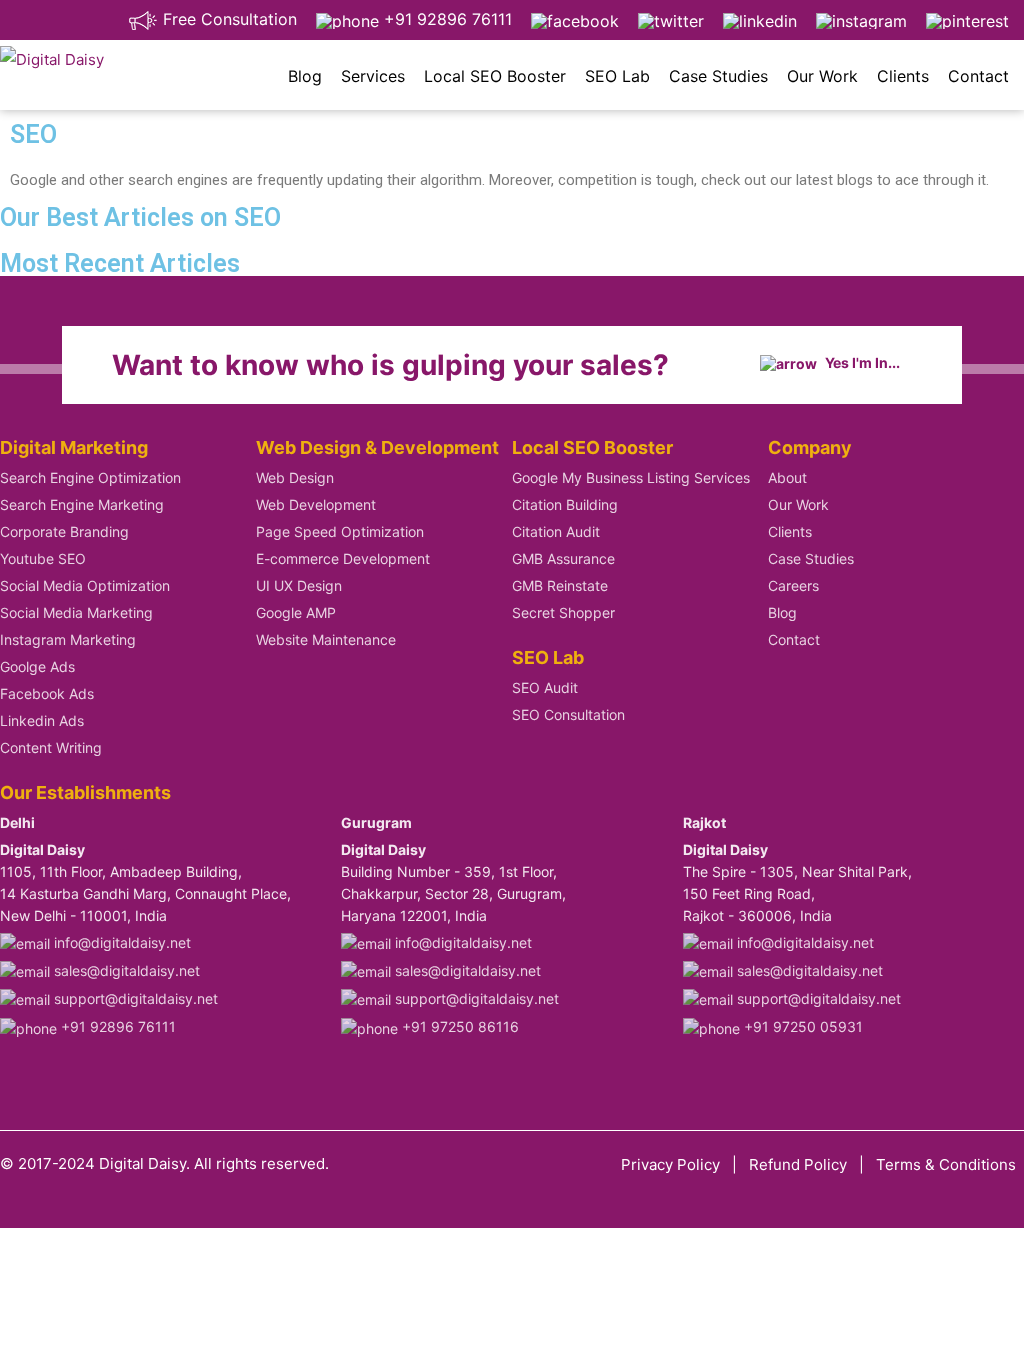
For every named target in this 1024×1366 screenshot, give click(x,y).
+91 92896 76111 (445, 19)
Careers (793, 585)
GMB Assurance (563, 558)
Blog (305, 76)
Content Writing (51, 747)
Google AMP (296, 612)
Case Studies (718, 76)
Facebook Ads (47, 693)
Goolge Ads (37, 666)
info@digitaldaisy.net (120, 942)
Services (373, 76)
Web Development (316, 504)
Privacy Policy (670, 1164)
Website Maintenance (326, 639)
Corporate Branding (64, 531)
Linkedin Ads (42, 720)
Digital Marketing (74, 447)
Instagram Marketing (68, 639)
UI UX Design (299, 585)
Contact (978, 76)
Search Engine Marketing (82, 504)
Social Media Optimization (85, 585)
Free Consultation (227, 19)
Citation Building (565, 504)
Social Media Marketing (76, 612)
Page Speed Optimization (340, 531)
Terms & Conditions (946, 1164)
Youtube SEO (43, 558)
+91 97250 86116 (458, 1026)
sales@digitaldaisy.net (125, 970)
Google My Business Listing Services (631, 477)
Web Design (295, 477)
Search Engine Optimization (90, 477)
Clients (903, 76)
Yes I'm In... (861, 362)
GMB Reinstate (560, 585)
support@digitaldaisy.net (134, 998)
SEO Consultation (568, 714)
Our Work (822, 76)
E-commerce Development (343, 558)
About (787, 477)
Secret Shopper (563, 612)
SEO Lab (617, 76)
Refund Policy (798, 1164)
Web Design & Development (377, 447)
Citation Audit (556, 531)
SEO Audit (545, 687)
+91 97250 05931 (801, 1026)
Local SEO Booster (495, 76)
